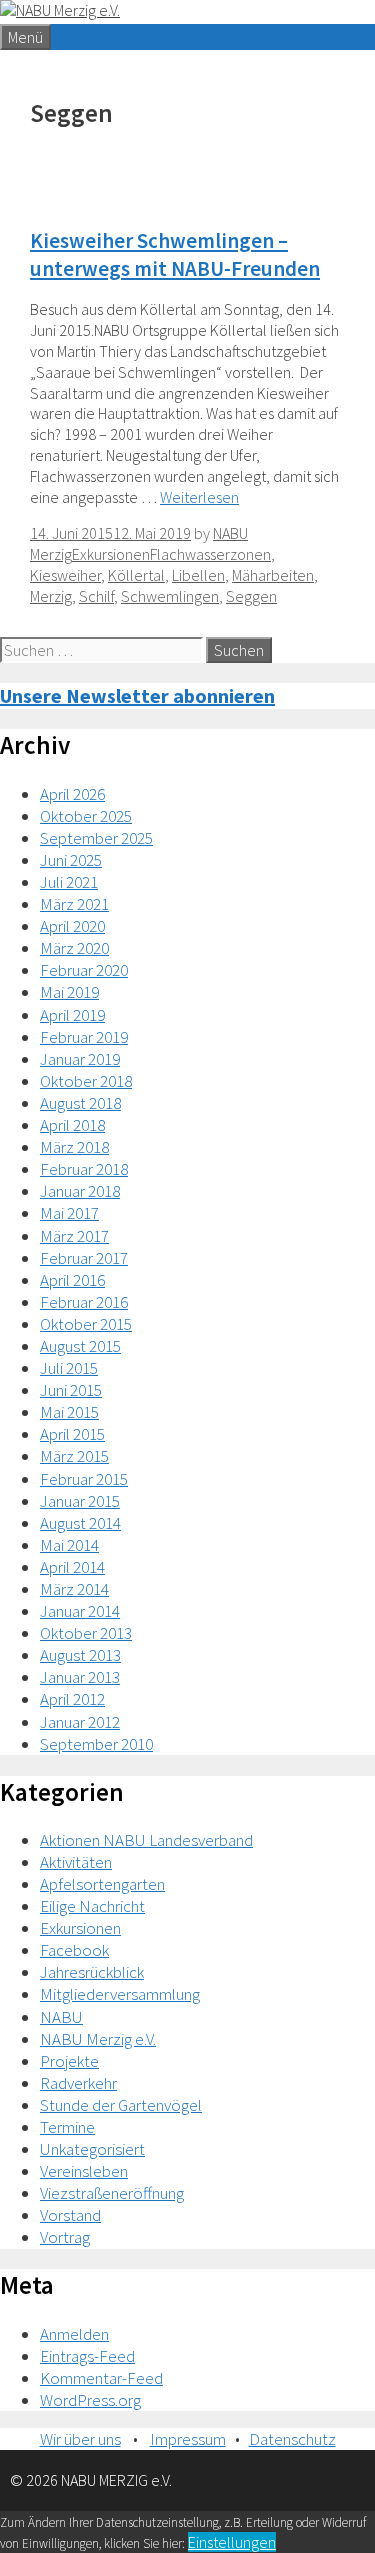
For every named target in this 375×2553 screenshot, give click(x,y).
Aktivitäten (76, 1862)
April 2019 (72, 1015)
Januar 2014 (80, 1611)
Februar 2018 (84, 1169)
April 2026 (72, 794)
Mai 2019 (69, 992)
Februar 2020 (84, 970)
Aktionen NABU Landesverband (146, 1840)
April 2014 (72, 1567)
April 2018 (72, 1125)
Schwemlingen (170, 596)
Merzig (51, 596)
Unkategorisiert (92, 2149)
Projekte (69, 2061)
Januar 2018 (80, 1191)
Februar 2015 (84, 1479)
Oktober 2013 (86, 1633)
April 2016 (72, 1280)
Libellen (198, 575)
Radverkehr (78, 2083)
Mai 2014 (69, 1545)
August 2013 (80, 1655)
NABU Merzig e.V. (98, 2039)
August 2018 (80, 1103)
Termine (67, 2127)
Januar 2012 (80, 1722)
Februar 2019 (84, 1037)
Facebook (74, 1950)
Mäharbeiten (273, 575)
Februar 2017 (84, 1258)
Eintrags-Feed (87, 2356)
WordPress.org (90, 2400)
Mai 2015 (69, 1412)
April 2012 (72, 1699)
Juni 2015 (71, 1390)
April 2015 (72, 1434)
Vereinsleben (84, 2171)
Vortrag (65, 2237)
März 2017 (74, 1236)
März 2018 (74, 1147)
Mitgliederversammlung (120, 1994)
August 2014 (80, 1523)
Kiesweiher (65, 575)
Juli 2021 (69, 882)
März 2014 (74, 1589)
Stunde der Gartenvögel (121, 2105)
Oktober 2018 (86, 1081)
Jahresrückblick (92, 1972)
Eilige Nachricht (92, 1906)
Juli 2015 (69, 1368)
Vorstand (70, 2215)
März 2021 (74, 904)
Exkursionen (111, 554)
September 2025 (96, 838)
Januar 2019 (80, 1059)
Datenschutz (292, 2439)
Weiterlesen (199, 497)
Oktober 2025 (86, 816)
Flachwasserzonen (210, 554)
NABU (61, 2017)
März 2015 (74, 1456)
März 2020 (74, 948)
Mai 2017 (69, 1213)
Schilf (96, 596)
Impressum (188, 2439)
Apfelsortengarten (102, 1884)
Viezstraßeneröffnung (112, 2193)
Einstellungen (232, 2542)
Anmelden (74, 2334)
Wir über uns (80, 2439)
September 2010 (96, 1744)
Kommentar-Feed (101, 2378)
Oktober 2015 (86, 1324)
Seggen (251, 596)
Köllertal (136, 575)
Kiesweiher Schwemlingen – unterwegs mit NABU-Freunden (175, 254)
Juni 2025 (71, 860)
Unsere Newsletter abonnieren (137, 695)
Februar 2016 (84, 1302)
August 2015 (80, 1346)
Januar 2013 (80, 1677)
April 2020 (72, 926)
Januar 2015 (80, 1501)
